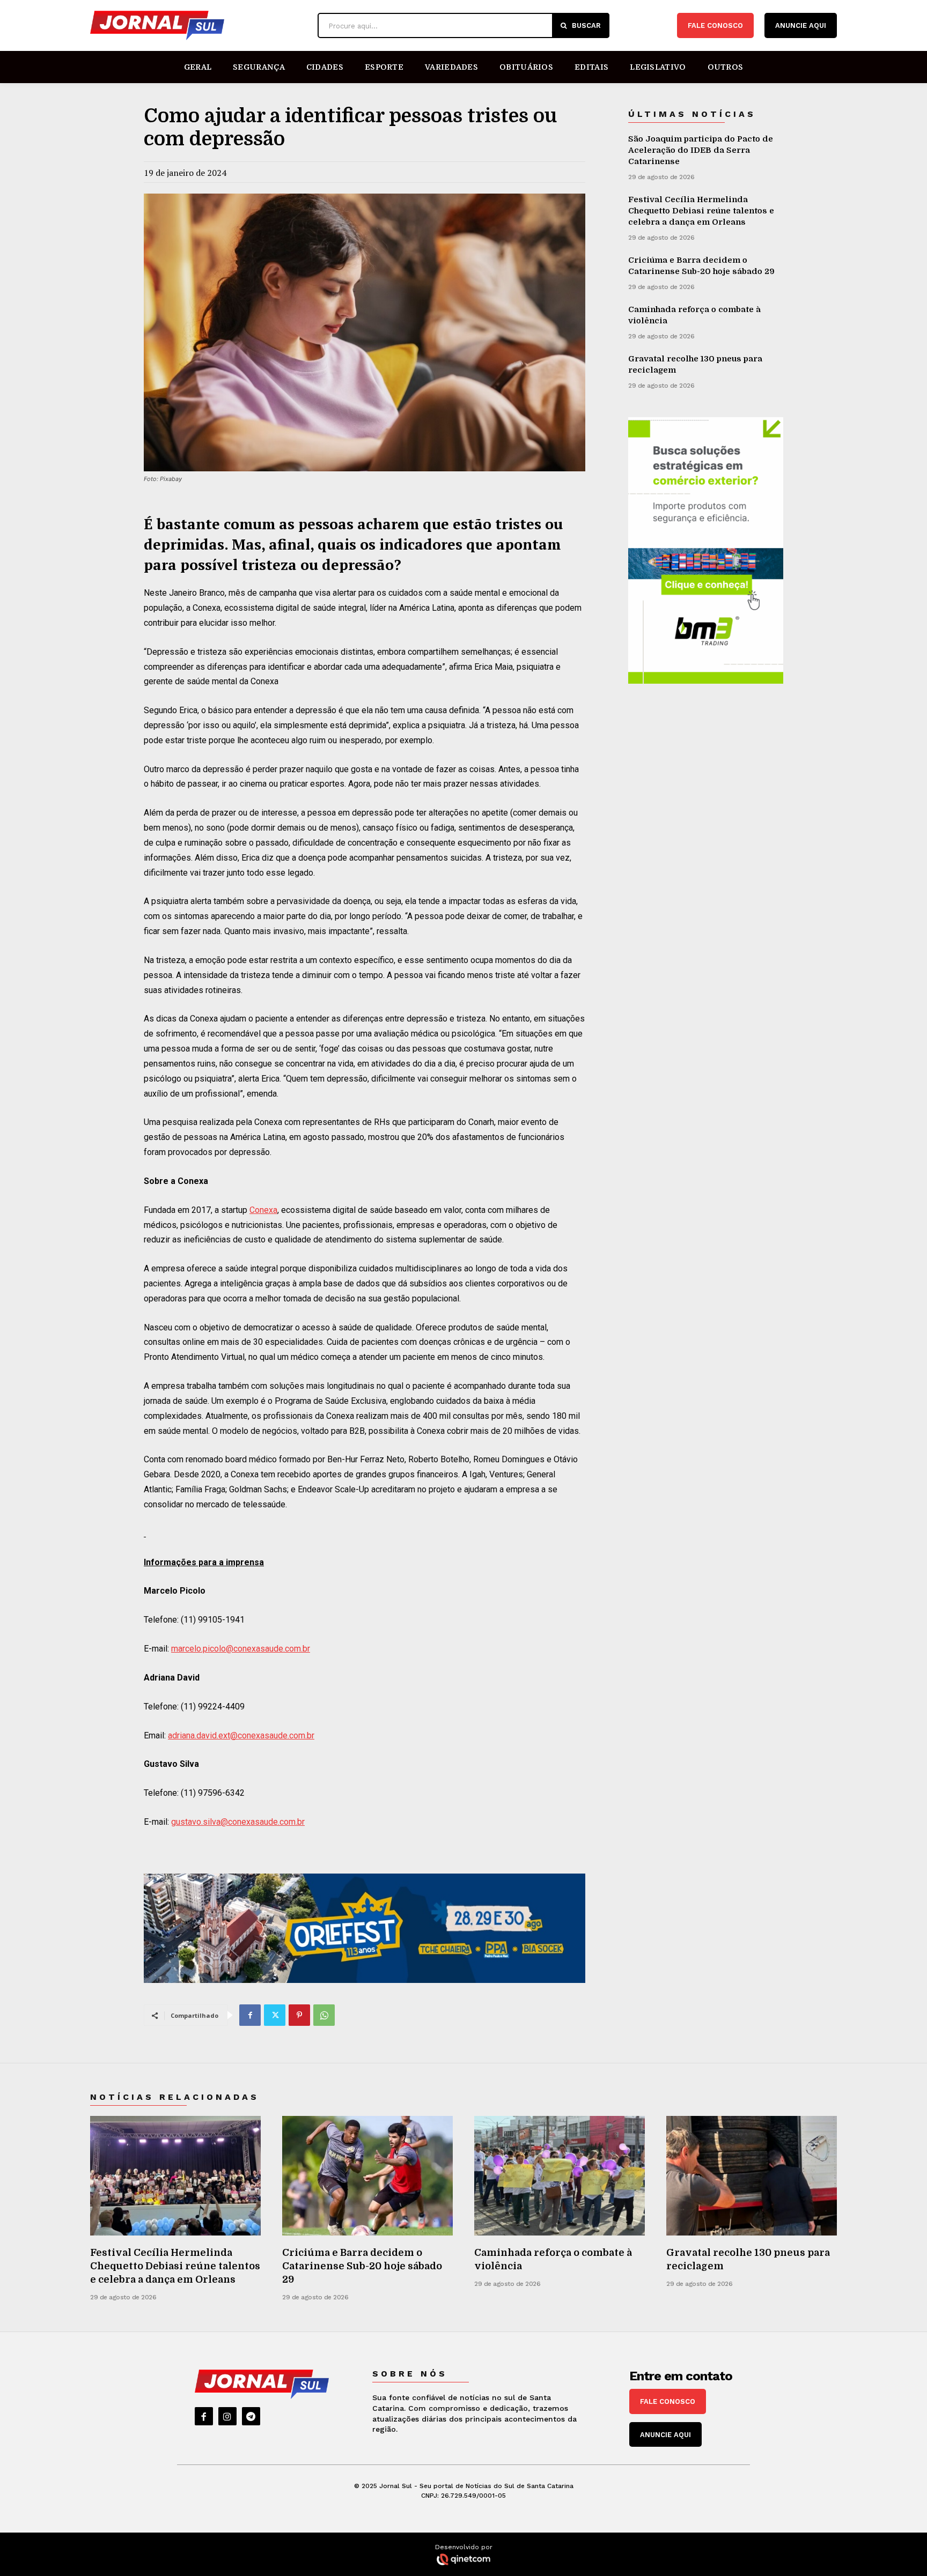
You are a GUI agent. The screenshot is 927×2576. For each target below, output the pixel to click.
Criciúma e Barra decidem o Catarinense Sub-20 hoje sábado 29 (362, 2266)
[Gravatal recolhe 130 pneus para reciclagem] (752, 2176)
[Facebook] (250, 2015)
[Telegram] (251, 2416)
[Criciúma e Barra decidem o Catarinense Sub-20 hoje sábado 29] (367, 2176)
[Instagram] (227, 2416)
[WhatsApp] (324, 2015)
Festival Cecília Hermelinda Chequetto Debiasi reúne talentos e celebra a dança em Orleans (701, 211)
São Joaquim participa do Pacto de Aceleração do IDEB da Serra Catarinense (701, 150)
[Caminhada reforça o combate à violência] (560, 2176)
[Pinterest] (299, 2015)
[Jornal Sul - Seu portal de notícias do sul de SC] (198, 25)
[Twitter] (275, 2015)
